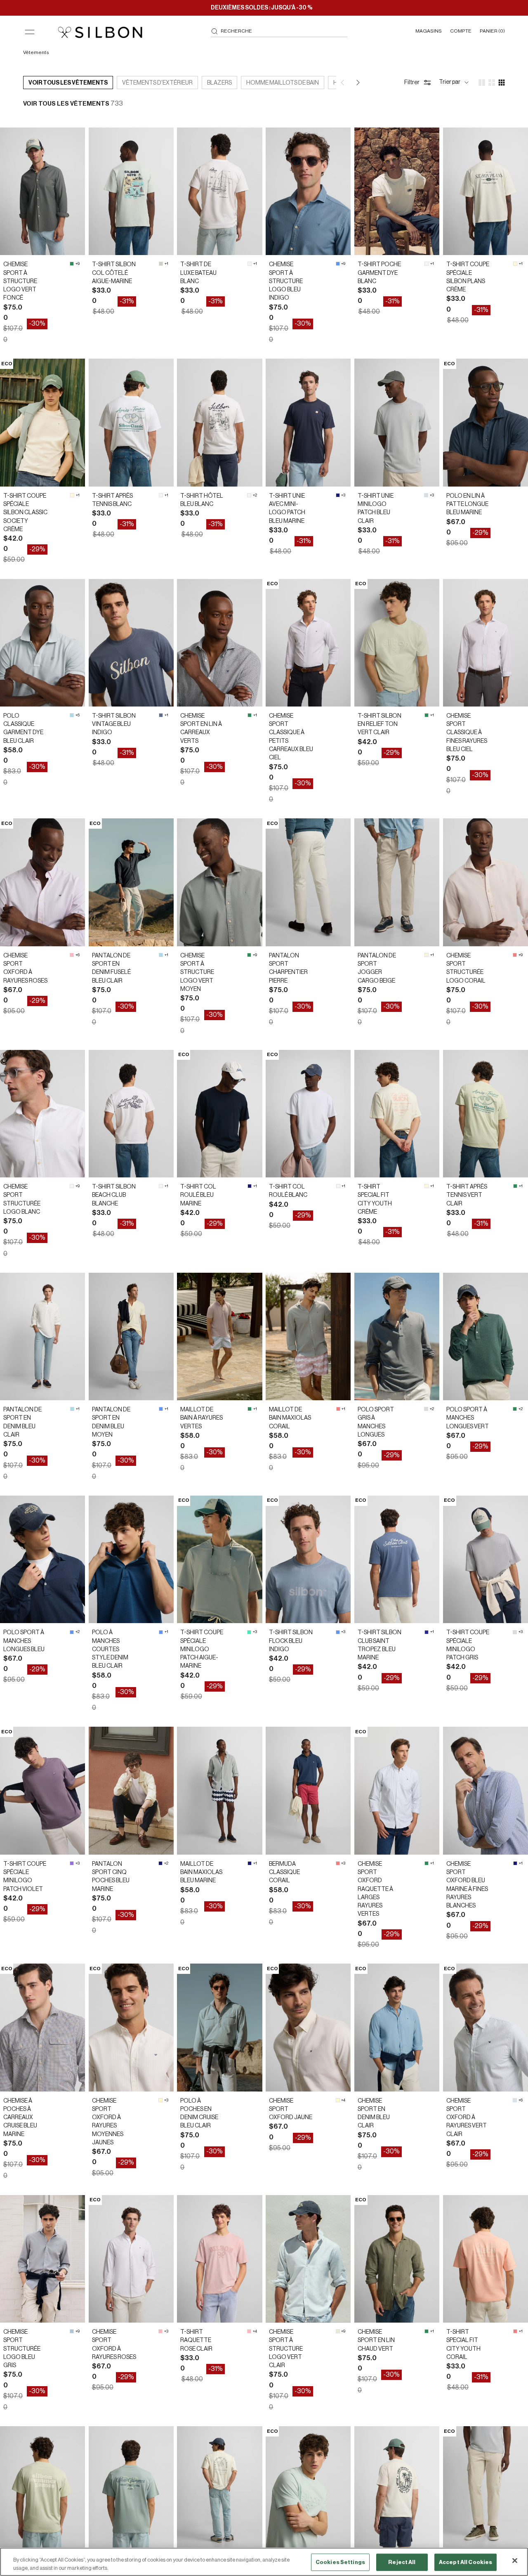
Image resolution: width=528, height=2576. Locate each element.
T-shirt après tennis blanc (112, 500)
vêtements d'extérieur (157, 83)
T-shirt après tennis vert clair (467, 1195)
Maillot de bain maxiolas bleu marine (201, 1873)
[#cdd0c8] (161, 264)
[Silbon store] (100, 32)
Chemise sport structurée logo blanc (22, 1199)
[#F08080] (515, 955)
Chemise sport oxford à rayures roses (25, 968)
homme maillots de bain (283, 83)
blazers (219, 83)
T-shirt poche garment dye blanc (379, 273)
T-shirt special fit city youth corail (463, 2345)
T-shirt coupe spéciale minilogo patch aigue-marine (202, 1649)
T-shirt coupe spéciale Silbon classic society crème (25, 513)
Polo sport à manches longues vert (468, 1418)
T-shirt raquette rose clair (196, 2341)
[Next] (357, 83)
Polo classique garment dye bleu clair (23, 729)
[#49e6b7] (249, 1632)
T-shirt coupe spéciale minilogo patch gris (468, 1645)
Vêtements (37, 52)
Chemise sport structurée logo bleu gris (22, 2349)
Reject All (402, 2562)
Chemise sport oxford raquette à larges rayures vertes (375, 1889)
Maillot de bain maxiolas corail (290, 1418)
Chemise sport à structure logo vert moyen (197, 972)
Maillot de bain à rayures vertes (202, 1418)
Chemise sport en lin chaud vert (376, 2341)
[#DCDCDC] (426, 1409)
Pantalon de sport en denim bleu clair (22, 1422)
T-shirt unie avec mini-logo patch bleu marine (287, 509)
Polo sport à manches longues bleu (24, 1641)
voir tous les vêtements (68, 83)
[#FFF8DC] (515, 264)
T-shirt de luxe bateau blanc (198, 273)
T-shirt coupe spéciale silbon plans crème (468, 277)
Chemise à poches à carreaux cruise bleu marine (20, 2118)
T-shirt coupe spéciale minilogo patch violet (25, 1877)
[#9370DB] (72, 1863)
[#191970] (338, 495)
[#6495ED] (338, 264)
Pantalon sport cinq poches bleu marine (111, 1877)
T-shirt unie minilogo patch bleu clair (376, 509)
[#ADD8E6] (72, 715)
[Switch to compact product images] (502, 83)
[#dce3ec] (515, 2100)
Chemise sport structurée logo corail (466, 968)
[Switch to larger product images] (482, 83)
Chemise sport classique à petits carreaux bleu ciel (291, 737)
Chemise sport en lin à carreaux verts (201, 729)
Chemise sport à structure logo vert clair (286, 2349)
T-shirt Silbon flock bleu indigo (291, 1641)
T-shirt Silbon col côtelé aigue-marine (114, 273)
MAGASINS (429, 31)
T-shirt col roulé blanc (288, 1191)
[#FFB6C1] (72, 955)
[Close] (515, 2561)
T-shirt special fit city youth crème (375, 1199)
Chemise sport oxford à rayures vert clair (467, 2118)
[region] (264, 2562)
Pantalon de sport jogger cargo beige (377, 968)
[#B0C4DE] (72, 2331)
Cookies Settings (340, 2562)
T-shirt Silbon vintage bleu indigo (114, 724)
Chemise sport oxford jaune (291, 2109)
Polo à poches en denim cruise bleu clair (199, 2114)
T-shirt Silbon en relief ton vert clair (379, 724)
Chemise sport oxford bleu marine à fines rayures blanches (467, 1885)
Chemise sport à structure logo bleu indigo (286, 281)
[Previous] (343, 83)
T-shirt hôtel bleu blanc (202, 500)
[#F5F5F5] (250, 264)
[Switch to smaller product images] (492, 83)
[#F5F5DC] (427, 955)
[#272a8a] (427, 1632)
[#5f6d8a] (161, 715)
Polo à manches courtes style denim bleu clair (110, 1649)
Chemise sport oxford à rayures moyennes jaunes (108, 2122)
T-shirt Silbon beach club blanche (114, 1195)
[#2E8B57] (72, 264)
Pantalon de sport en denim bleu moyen (111, 1422)
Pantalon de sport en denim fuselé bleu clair (111, 968)
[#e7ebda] (338, 2331)
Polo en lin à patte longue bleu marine (467, 505)
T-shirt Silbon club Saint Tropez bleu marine (379, 1645)
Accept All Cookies (466, 2562)
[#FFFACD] (160, 2100)
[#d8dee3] (426, 495)
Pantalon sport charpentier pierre (288, 968)
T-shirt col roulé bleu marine (198, 1195)
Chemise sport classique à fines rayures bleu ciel (467, 733)
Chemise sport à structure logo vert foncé (20, 281)
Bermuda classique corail (284, 1873)
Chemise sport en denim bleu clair (374, 2114)
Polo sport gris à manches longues (376, 1422)
